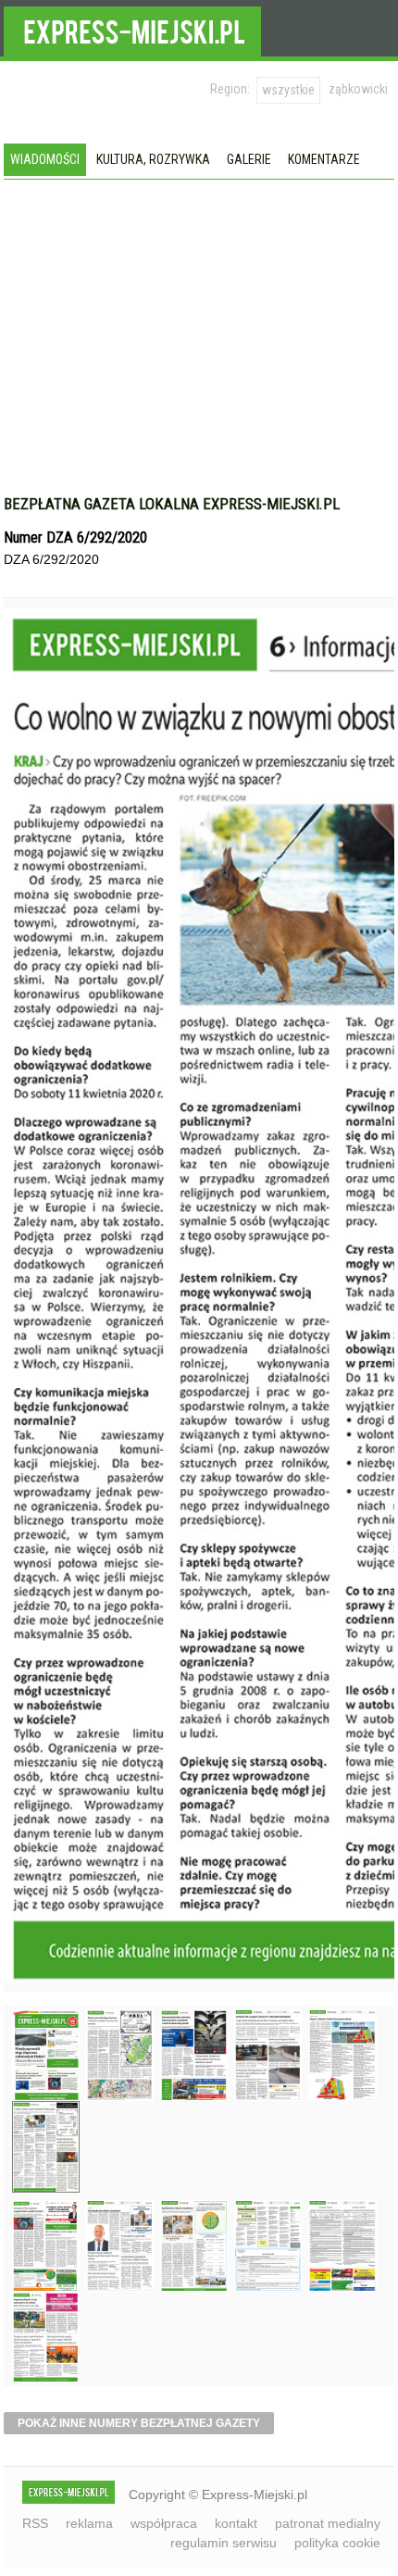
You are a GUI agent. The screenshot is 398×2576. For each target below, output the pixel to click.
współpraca (164, 2523)
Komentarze (324, 159)
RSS (35, 2523)
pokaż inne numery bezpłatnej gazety (139, 2423)
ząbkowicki (358, 89)
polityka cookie (337, 2543)
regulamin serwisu (224, 2543)
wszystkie (288, 90)
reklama (89, 2523)
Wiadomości (45, 159)
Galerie (249, 159)
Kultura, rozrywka (153, 159)
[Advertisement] (199, 346)
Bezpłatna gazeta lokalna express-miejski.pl (172, 504)
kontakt (236, 2523)
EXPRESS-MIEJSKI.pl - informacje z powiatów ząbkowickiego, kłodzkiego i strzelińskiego (132, 29)
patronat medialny (328, 2523)
